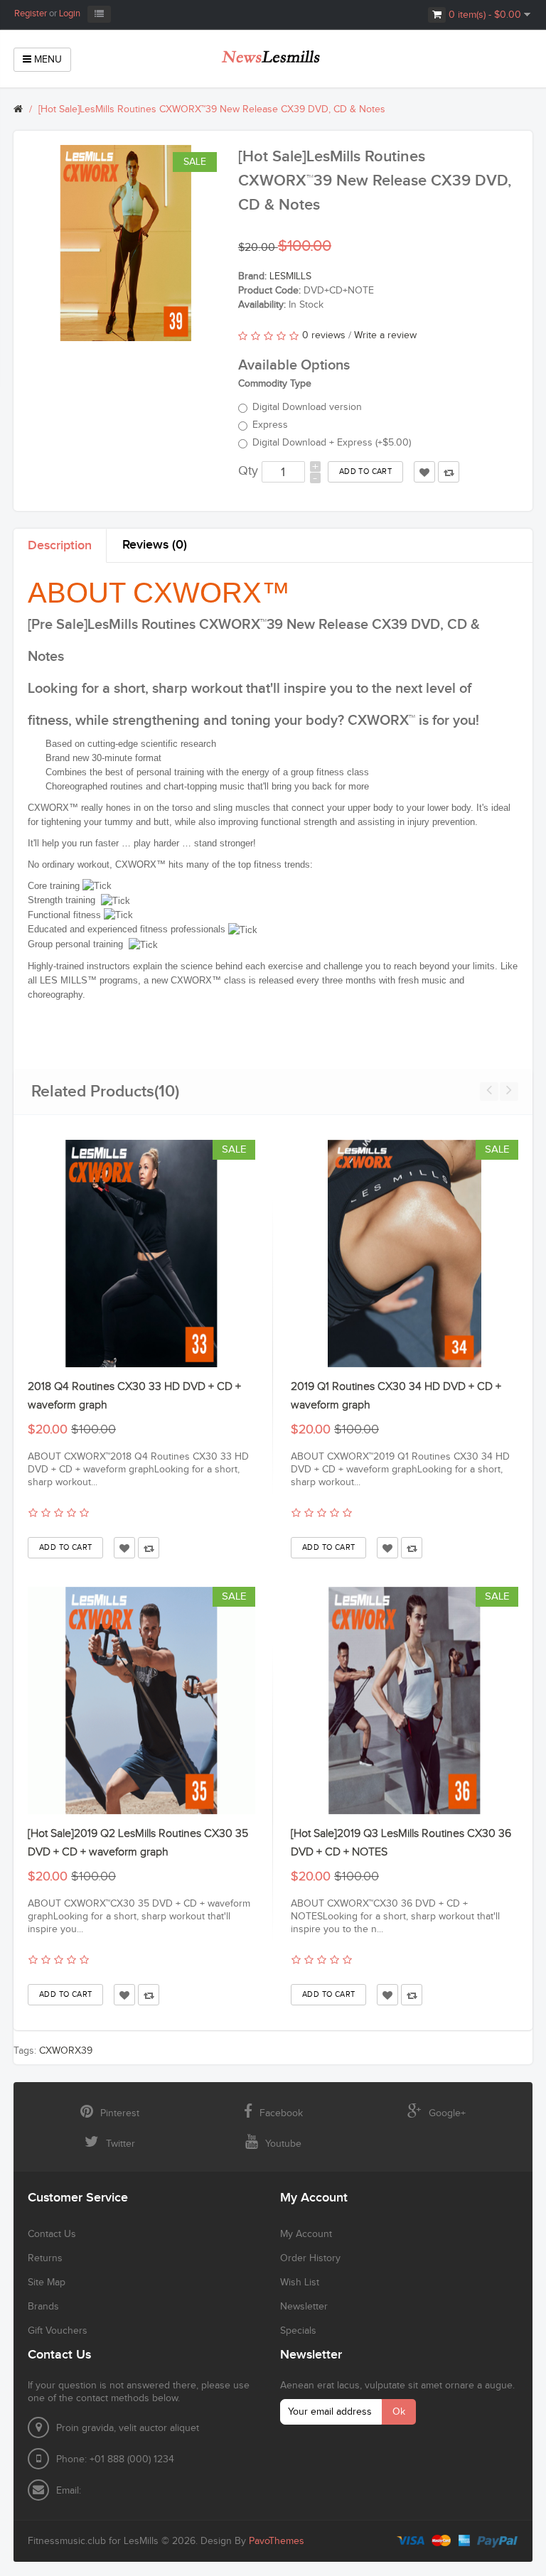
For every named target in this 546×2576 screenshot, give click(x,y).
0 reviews (324, 335)
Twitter (121, 2144)
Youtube (283, 2144)
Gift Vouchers (58, 2331)
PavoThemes (277, 2541)
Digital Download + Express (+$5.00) (332, 443)
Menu (47, 60)
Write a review (385, 335)
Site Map (47, 2283)
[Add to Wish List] (124, 1548)
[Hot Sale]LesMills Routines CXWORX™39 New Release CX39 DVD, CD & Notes (212, 109)
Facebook (281, 2113)
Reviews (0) (155, 545)
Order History (310, 2258)
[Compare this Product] (149, 1548)
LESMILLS (290, 276)
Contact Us (52, 2234)
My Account (306, 2234)
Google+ (447, 2113)
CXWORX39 (66, 2051)
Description (60, 545)
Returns (45, 2258)
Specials (298, 2331)
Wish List (300, 2283)
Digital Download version (307, 407)
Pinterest (120, 2113)
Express (270, 425)
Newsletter (304, 2307)
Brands (43, 2307)
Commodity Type (275, 384)
